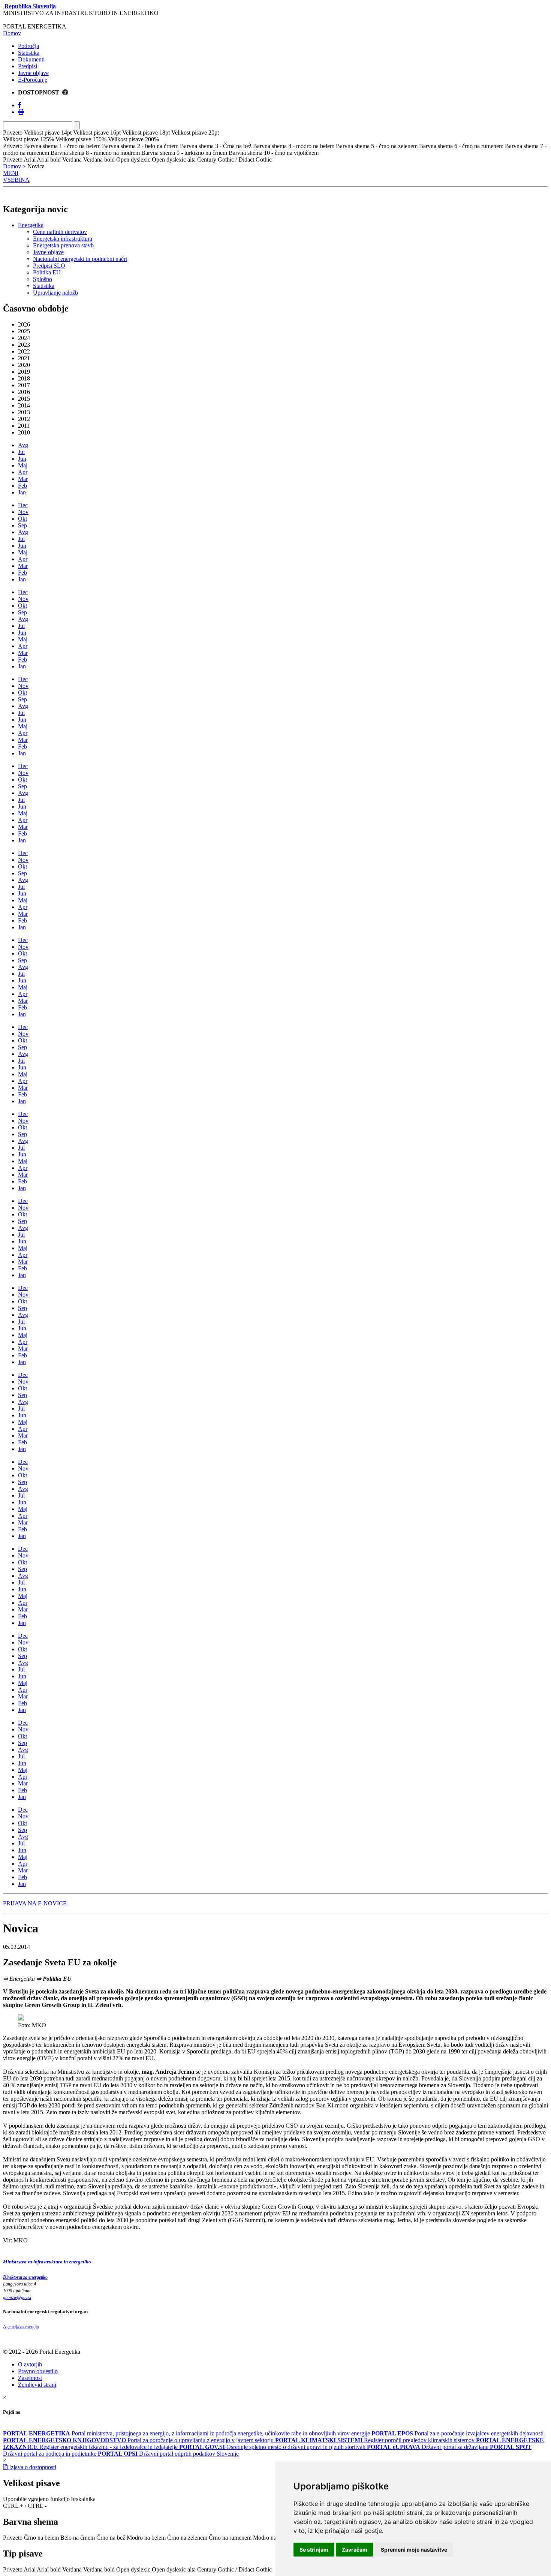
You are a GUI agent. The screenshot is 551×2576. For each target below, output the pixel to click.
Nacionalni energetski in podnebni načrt (80, 259)
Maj (23, 465)
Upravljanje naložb (55, 293)
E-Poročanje (33, 80)
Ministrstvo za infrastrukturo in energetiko (47, 2262)
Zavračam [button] (355, 2550)
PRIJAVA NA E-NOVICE (35, 1903)
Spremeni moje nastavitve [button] (414, 2550)
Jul (21, 452)
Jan (22, 492)
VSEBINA (16, 180)
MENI (11, 173)
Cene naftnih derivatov (60, 232)
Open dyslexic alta (174, 2569)
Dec (23, 505)
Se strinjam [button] (314, 2550)
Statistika (29, 53)
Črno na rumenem (230, 2538)
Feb (22, 486)
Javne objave (33, 73)
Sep (22, 525)
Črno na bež (111, 2538)
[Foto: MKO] (21, 2018)
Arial (30, 2569)
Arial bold (49, 2569)
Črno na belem (41, 2538)
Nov (23, 512)
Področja (28, 46)
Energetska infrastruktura (63, 239)
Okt (22, 519)
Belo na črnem (78, 2538)
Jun (22, 459)
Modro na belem (146, 2538)
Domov (12, 33)
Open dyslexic (133, 2569)
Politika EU (47, 272)
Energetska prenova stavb (63, 245)
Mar (23, 479)
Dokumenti (31, 59)
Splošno (43, 279)
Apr (23, 472)
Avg (23, 445)
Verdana (72, 2569)
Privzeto (13, 2538)
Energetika (31, 225)
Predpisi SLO (49, 266)
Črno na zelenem (187, 2538)
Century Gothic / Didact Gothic (234, 2569)
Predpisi (28, 66)
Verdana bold (99, 2569)
